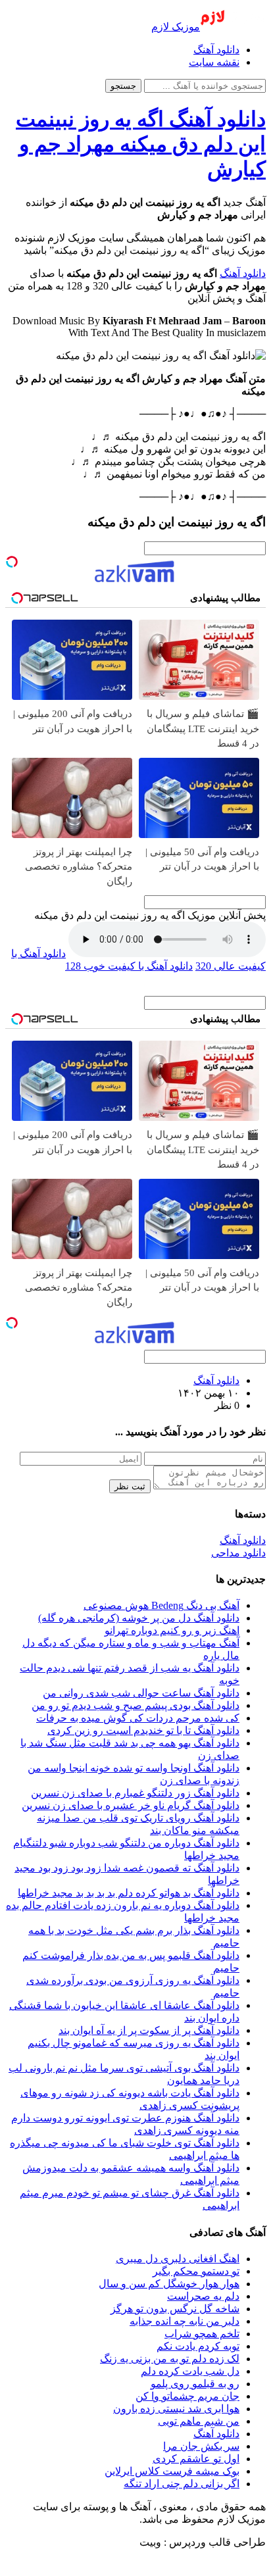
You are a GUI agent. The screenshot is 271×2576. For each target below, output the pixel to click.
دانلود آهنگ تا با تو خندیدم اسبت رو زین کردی (143, 1730)
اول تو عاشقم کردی (196, 2459)
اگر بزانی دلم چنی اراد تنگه (182, 2484)
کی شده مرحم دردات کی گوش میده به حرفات (138, 1718)
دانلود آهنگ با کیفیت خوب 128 (129, 966)
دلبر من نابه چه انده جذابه (185, 2321)
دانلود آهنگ (216, 50)
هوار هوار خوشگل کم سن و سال (169, 2284)
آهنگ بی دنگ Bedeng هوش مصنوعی (161, 1605)
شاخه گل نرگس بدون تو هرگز (175, 2309)
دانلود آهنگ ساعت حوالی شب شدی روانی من (141, 1693)
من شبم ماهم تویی (199, 2421)
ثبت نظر (130, 1486)
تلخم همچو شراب (202, 2334)
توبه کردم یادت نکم (198, 2346)
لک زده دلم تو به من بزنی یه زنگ (170, 2359)
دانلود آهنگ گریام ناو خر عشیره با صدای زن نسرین (131, 1805)
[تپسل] (12, 562)
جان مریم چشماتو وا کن (187, 2396)
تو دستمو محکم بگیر (196, 2271)
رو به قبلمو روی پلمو (195, 2384)
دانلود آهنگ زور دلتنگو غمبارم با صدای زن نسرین (135, 1793)
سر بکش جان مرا (201, 2446)
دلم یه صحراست (203, 2296)
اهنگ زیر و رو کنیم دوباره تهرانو (172, 1630)
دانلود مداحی (238, 1553)
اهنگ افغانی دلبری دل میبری (178, 2259)
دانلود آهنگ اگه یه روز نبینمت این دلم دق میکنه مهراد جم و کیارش (141, 144)
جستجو (123, 86)
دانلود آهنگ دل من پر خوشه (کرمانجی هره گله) (139, 1618)
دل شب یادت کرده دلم (190, 2371)
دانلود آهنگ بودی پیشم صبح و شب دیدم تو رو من (135, 1705)
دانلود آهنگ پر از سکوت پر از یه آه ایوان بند (149, 2030)
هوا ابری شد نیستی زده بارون (176, 2409)
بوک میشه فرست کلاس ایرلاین (172, 2471)
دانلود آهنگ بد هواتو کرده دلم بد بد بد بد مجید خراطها (129, 1893)
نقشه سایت (214, 62)
